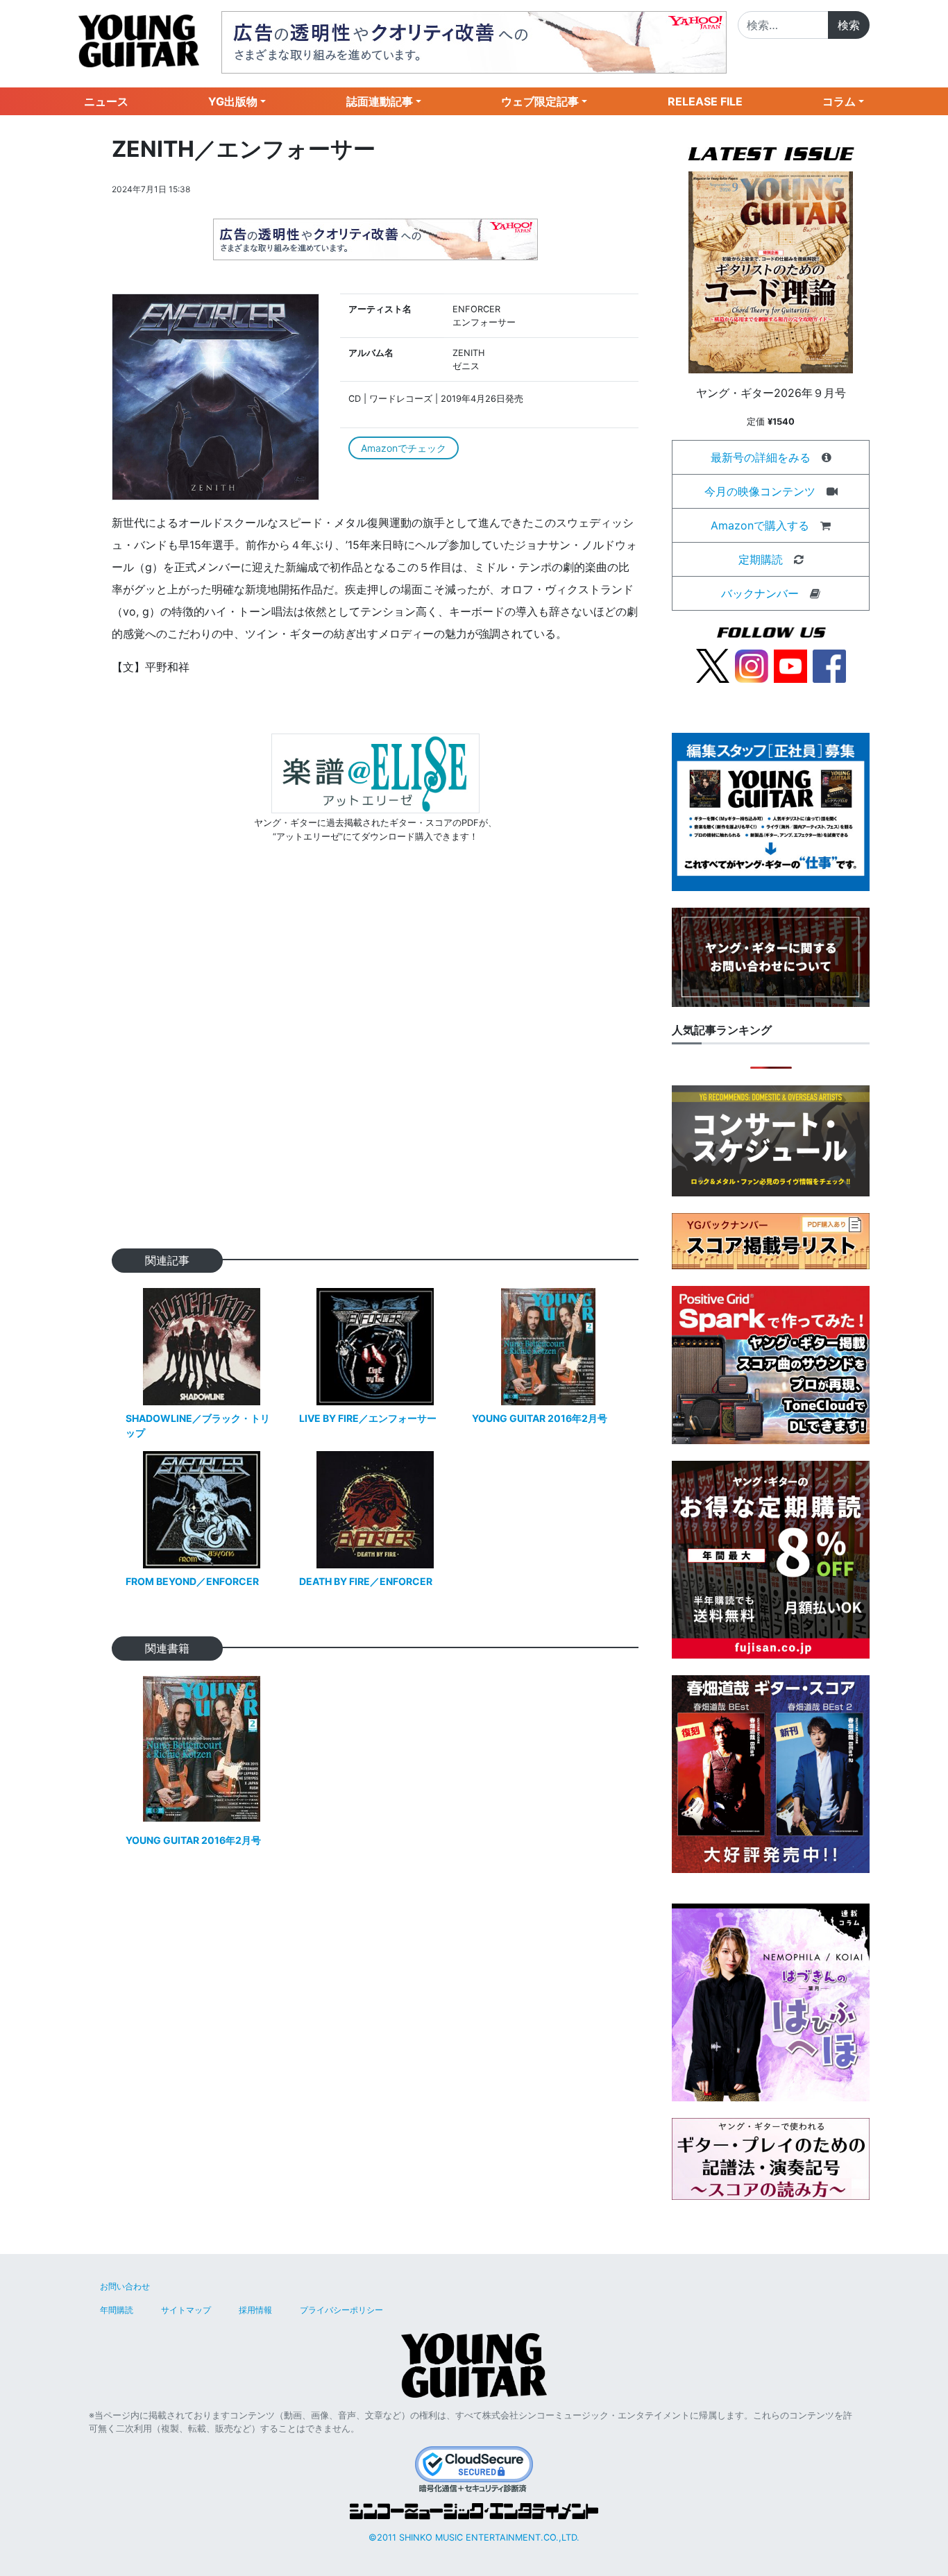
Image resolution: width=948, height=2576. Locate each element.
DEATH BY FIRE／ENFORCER (366, 1581)
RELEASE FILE (705, 101)
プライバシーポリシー (341, 2310)
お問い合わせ (125, 2286)
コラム (839, 101)
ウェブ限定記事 (540, 101)
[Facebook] (829, 665)
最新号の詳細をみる (761, 457)
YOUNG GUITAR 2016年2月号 (540, 1418)
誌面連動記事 (380, 101)
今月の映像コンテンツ (760, 491)
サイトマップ (186, 2310)
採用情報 (255, 2310)
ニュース (106, 101)
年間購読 (117, 2310)
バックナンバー (760, 593)
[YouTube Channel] (790, 665)
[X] (713, 665)
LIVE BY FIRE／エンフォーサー (368, 1418)
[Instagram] (752, 665)
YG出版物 (233, 101)
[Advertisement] (375, 1068)
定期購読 (761, 559)
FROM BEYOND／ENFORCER (192, 1581)
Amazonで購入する (760, 525)
